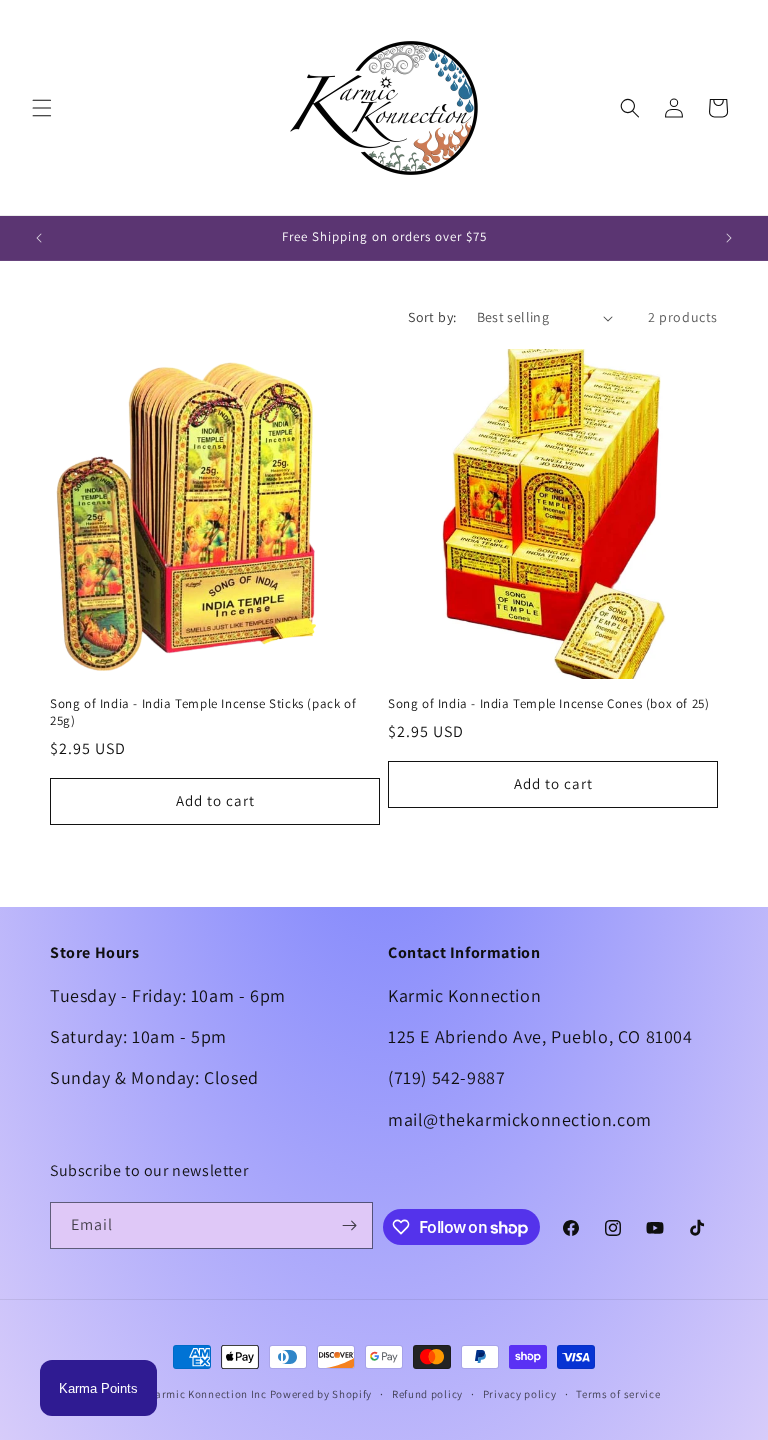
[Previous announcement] (39, 238)
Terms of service (618, 1394)
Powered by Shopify (321, 1394)
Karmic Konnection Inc (207, 1394)
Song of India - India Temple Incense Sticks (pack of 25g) (203, 712)
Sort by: (432, 317)
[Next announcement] (729, 238)
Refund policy (427, 1394)
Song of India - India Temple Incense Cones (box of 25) (548, 704)
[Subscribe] (350, 1225)
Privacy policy (520, 1394)
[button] (42, 108)
